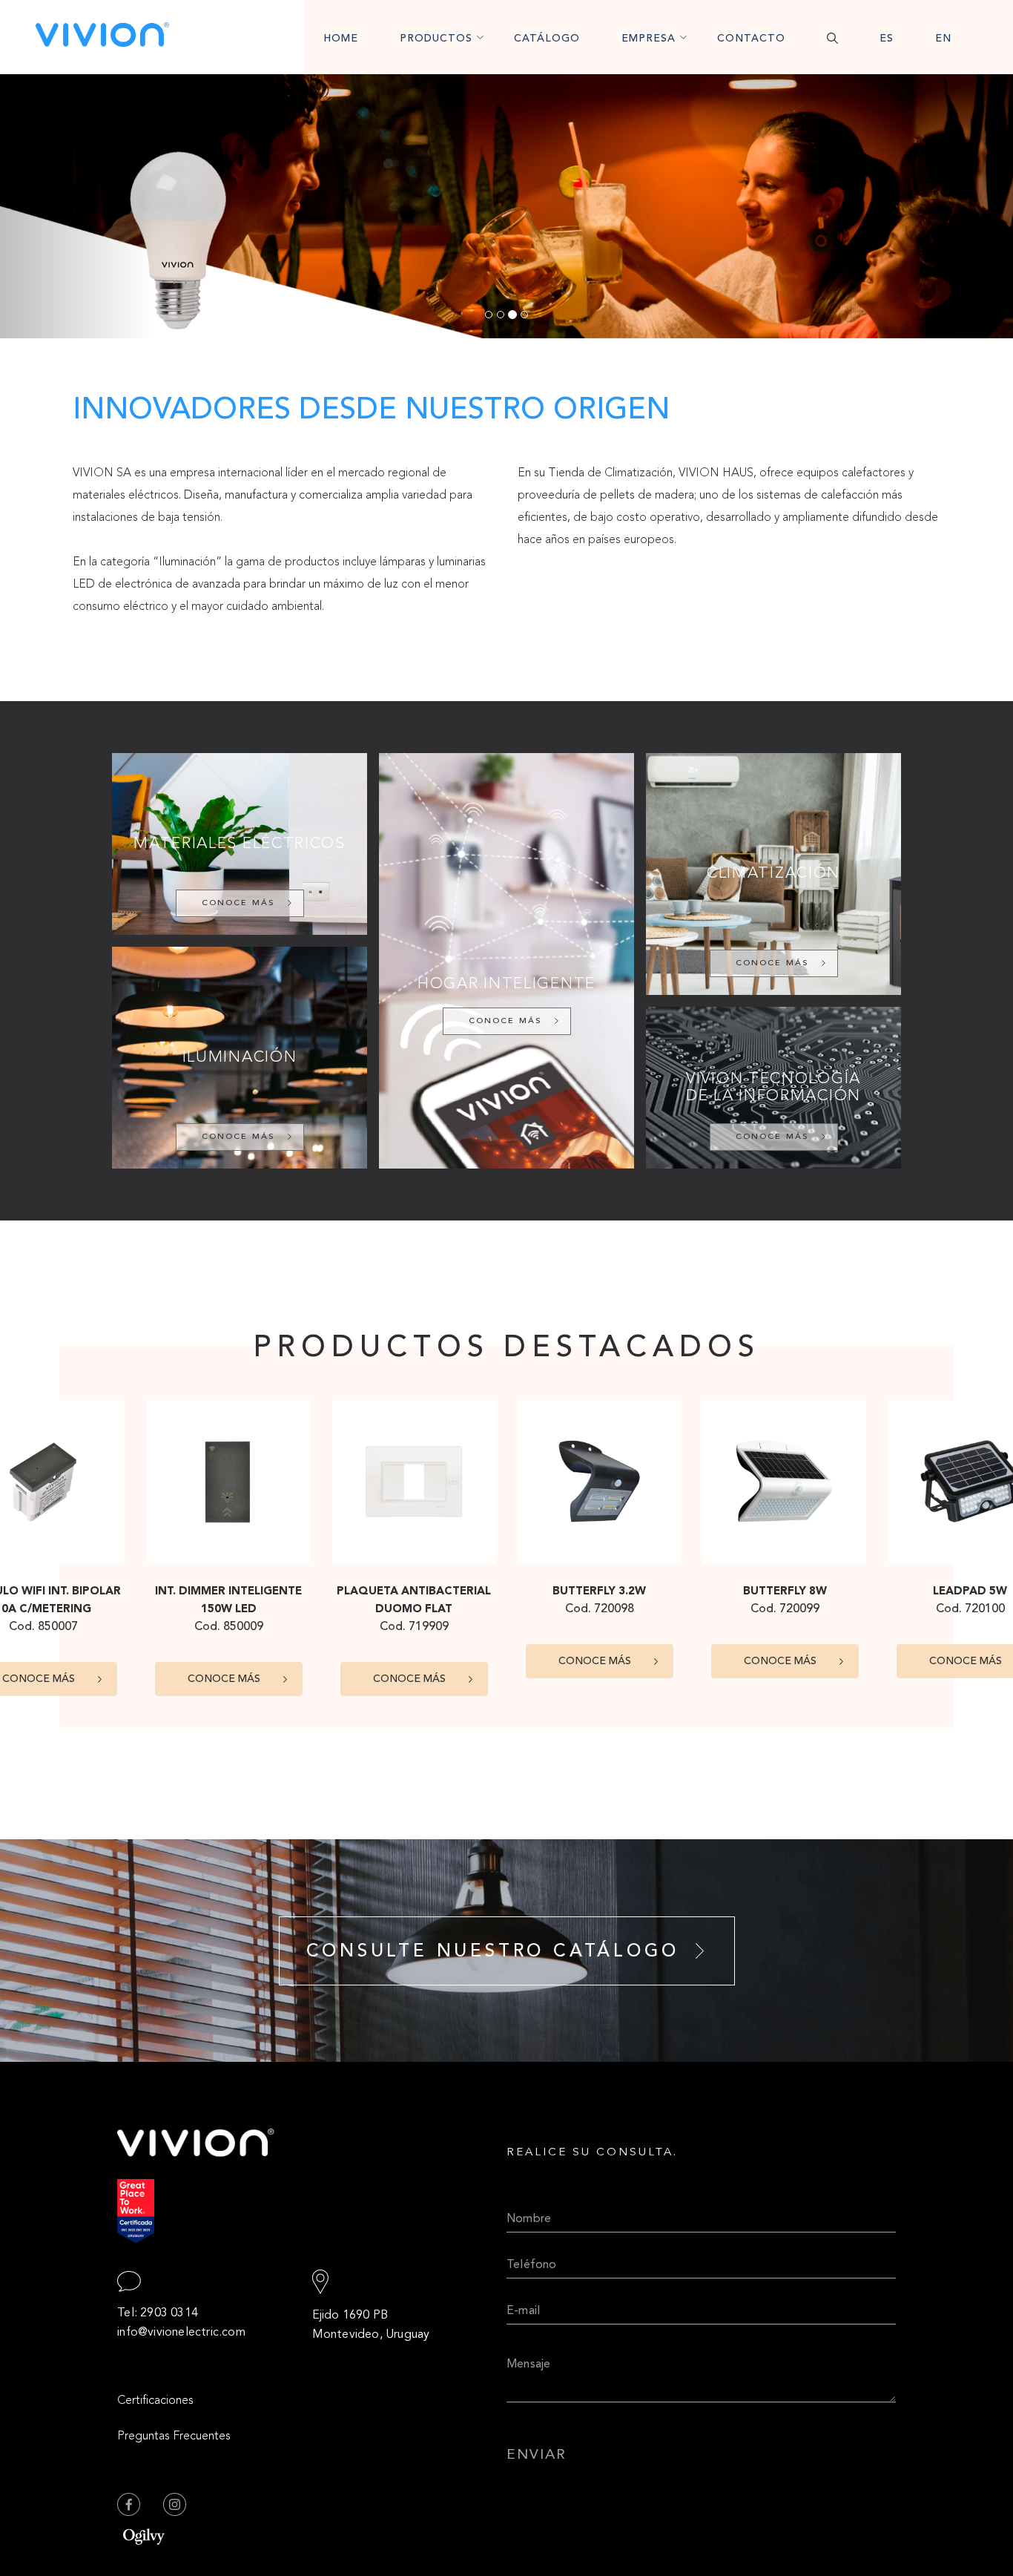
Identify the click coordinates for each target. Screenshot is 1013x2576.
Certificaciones (155, 2401)
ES (887, 39)
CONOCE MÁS (238, 903)
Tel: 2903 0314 (158, 2313)
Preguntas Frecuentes (174, 2437)
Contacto (751, 39)
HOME (341, 39)
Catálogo (547, 39)
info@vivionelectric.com (181, 2333)
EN (943, 39)
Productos (436, 39)
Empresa (649, 39)
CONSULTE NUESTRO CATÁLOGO (493, 1952)
